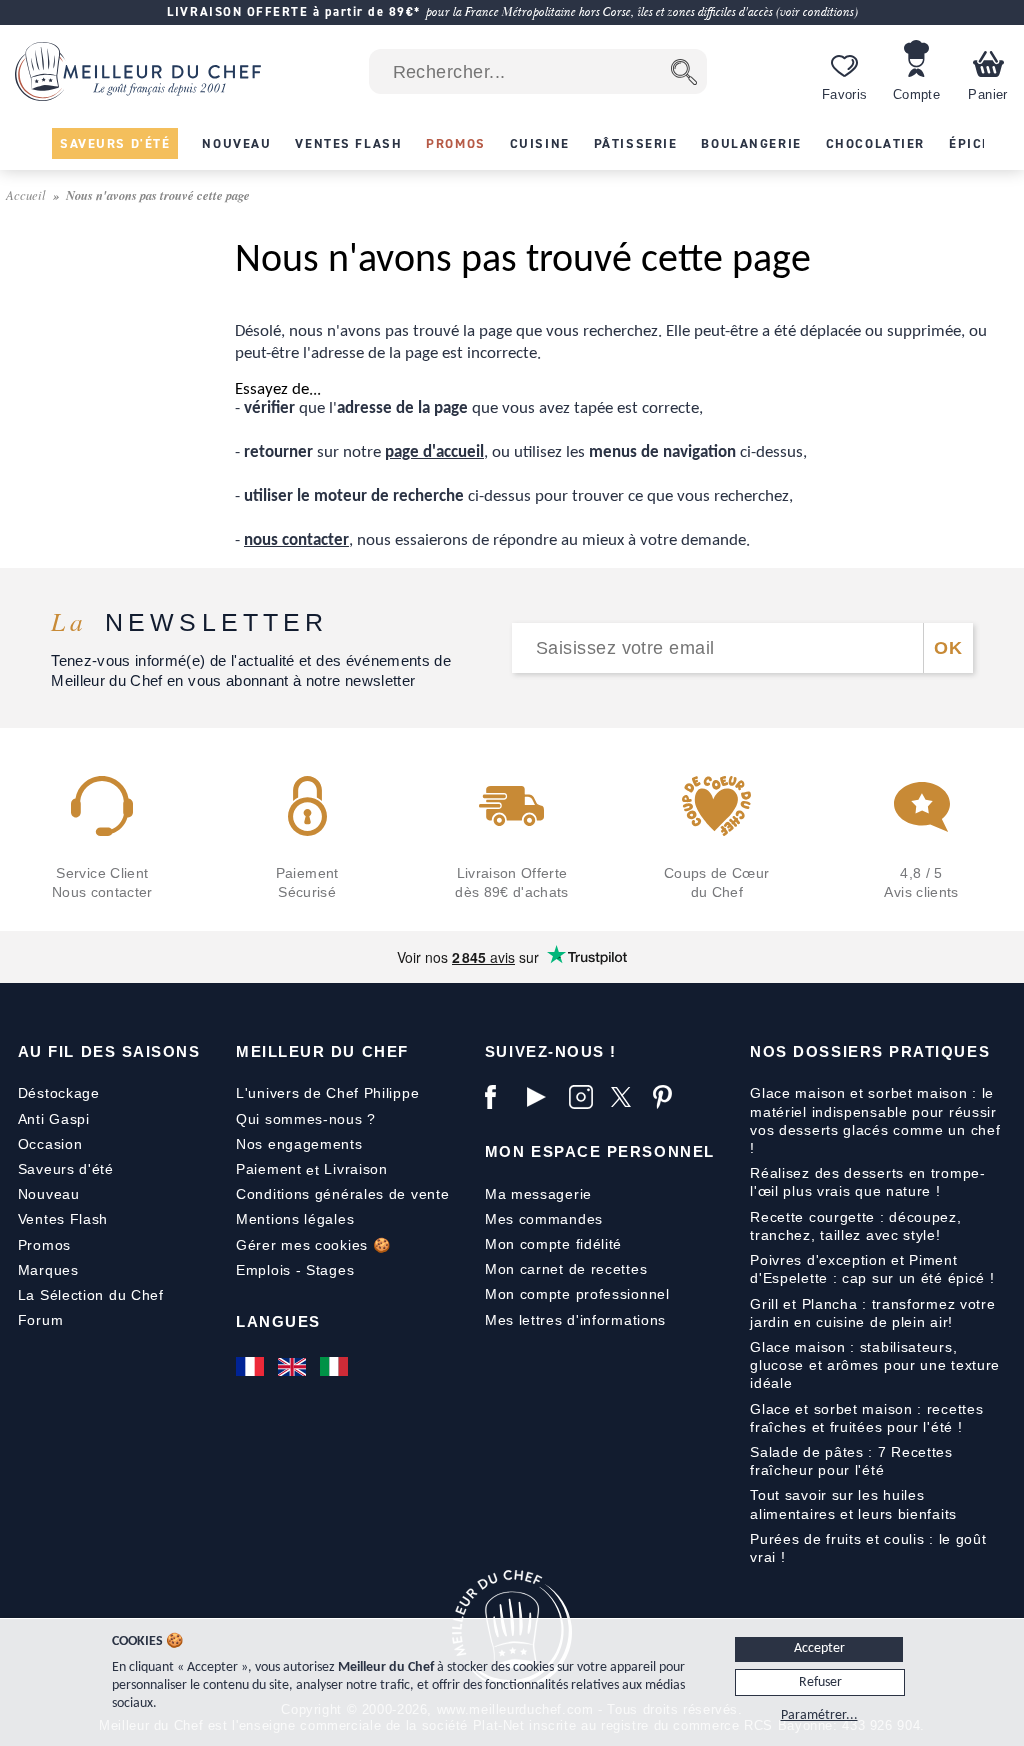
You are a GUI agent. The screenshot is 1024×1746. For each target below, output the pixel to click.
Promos (44, 1245)
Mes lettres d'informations (575, 1320)
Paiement (269, 1169)
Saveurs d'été (66, 1169)
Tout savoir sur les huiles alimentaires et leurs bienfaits (853, 1504)
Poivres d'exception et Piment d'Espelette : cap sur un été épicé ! (872, 1269)
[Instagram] (585, 1097)
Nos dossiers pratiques (870, 1051)
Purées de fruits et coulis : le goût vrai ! (868, 1548)
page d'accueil (434, 452)
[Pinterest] (669, 1097)
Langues (278, 1321)
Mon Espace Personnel (600, 1151)
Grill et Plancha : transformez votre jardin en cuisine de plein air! (872, 1313)
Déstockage (59, 1093)
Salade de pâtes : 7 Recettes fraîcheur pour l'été (851, 1461)
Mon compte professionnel (577, 1294)
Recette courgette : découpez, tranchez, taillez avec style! (855, 1226)
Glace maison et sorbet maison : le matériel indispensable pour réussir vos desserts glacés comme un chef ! (875, 1120)
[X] (627, 1097)
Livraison (355, 1169)
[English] (294, 1367)
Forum (41, 1320)
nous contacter (296, 540)
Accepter (819, 1648)
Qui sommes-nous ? (306, 1119)
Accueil (27, 194)
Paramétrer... (819, 1715)
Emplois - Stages (295, 1270)
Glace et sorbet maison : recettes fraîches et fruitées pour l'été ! (866, 1418)
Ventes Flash (63, 1219)
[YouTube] (543, 1097)
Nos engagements (299, 1144)
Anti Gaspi (54, 1119)
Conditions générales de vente (342, 1194)
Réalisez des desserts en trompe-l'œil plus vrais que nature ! (867, 1182)
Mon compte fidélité (553, 1244)
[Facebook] (501, 1097)
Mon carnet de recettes (566, 1269)
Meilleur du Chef (322, 1051)
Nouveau (49, 1194)
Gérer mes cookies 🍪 (313, 1245)
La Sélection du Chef (91, 1295)
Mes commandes (544, 1219)
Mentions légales (295, 1219)
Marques (48, 1270)
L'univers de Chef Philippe (327, 1093)
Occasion (50, 1144)
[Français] (252, 1367)
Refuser (820, 1682)
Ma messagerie (538, 1194)
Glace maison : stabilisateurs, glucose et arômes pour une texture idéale (875, 1365)
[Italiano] (336, 1367)
